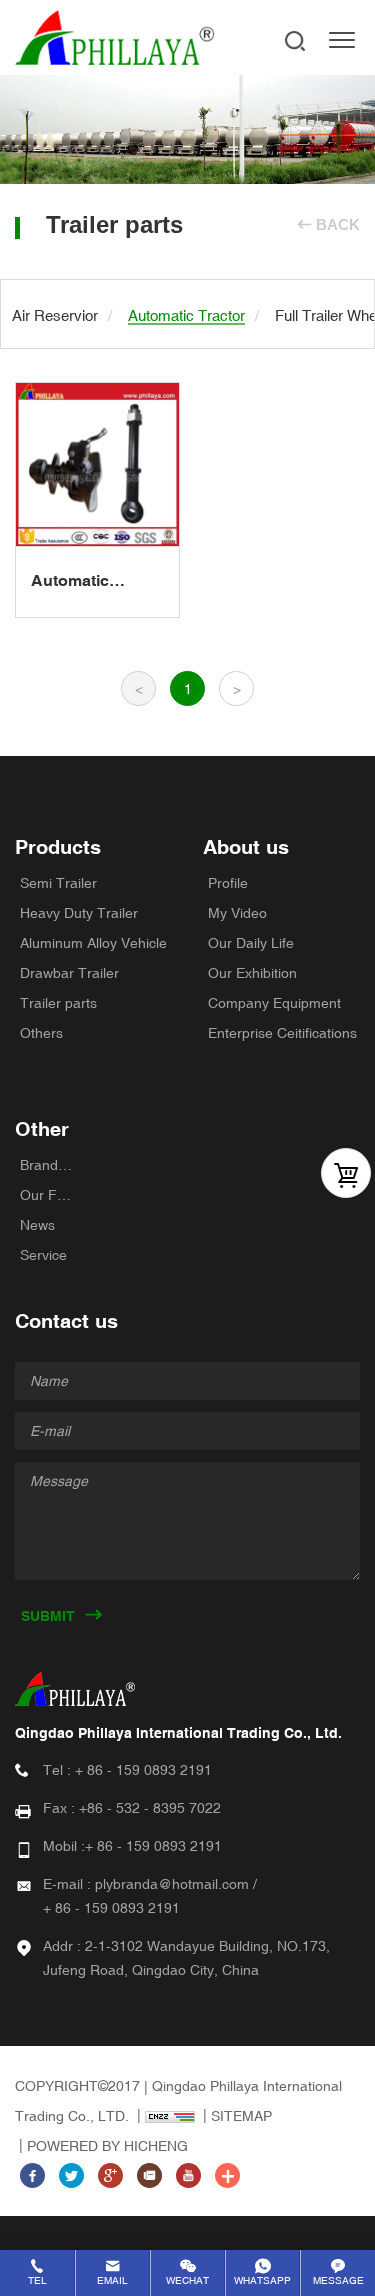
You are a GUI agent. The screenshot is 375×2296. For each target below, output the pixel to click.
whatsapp (262, 2280)
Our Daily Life (251, 943)
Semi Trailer (58, 883)
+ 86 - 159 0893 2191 (143, 1770)
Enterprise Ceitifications (282, 1033)
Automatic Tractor (70, 582)
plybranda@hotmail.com (172, 1884)
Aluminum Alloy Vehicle (93, 943)
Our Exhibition (252, 973)
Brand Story (47, 1165)
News (37, 1225)
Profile (228, 883)
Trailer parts (58, 1003)
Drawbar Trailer (69, 973)
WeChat (187, 2280)
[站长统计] (164, 2116)
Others (41, 1033)
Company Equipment (274, 1003)
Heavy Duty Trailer (79, 913)
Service (43, 1255)
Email (112, 2280)
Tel (37, 2280)
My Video (237, 913)
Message (338, 2280)
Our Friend (47, 1195)
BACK (338, 224)
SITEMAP (241, 2116)
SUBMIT (48, 1616)
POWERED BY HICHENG (107, 2146)
